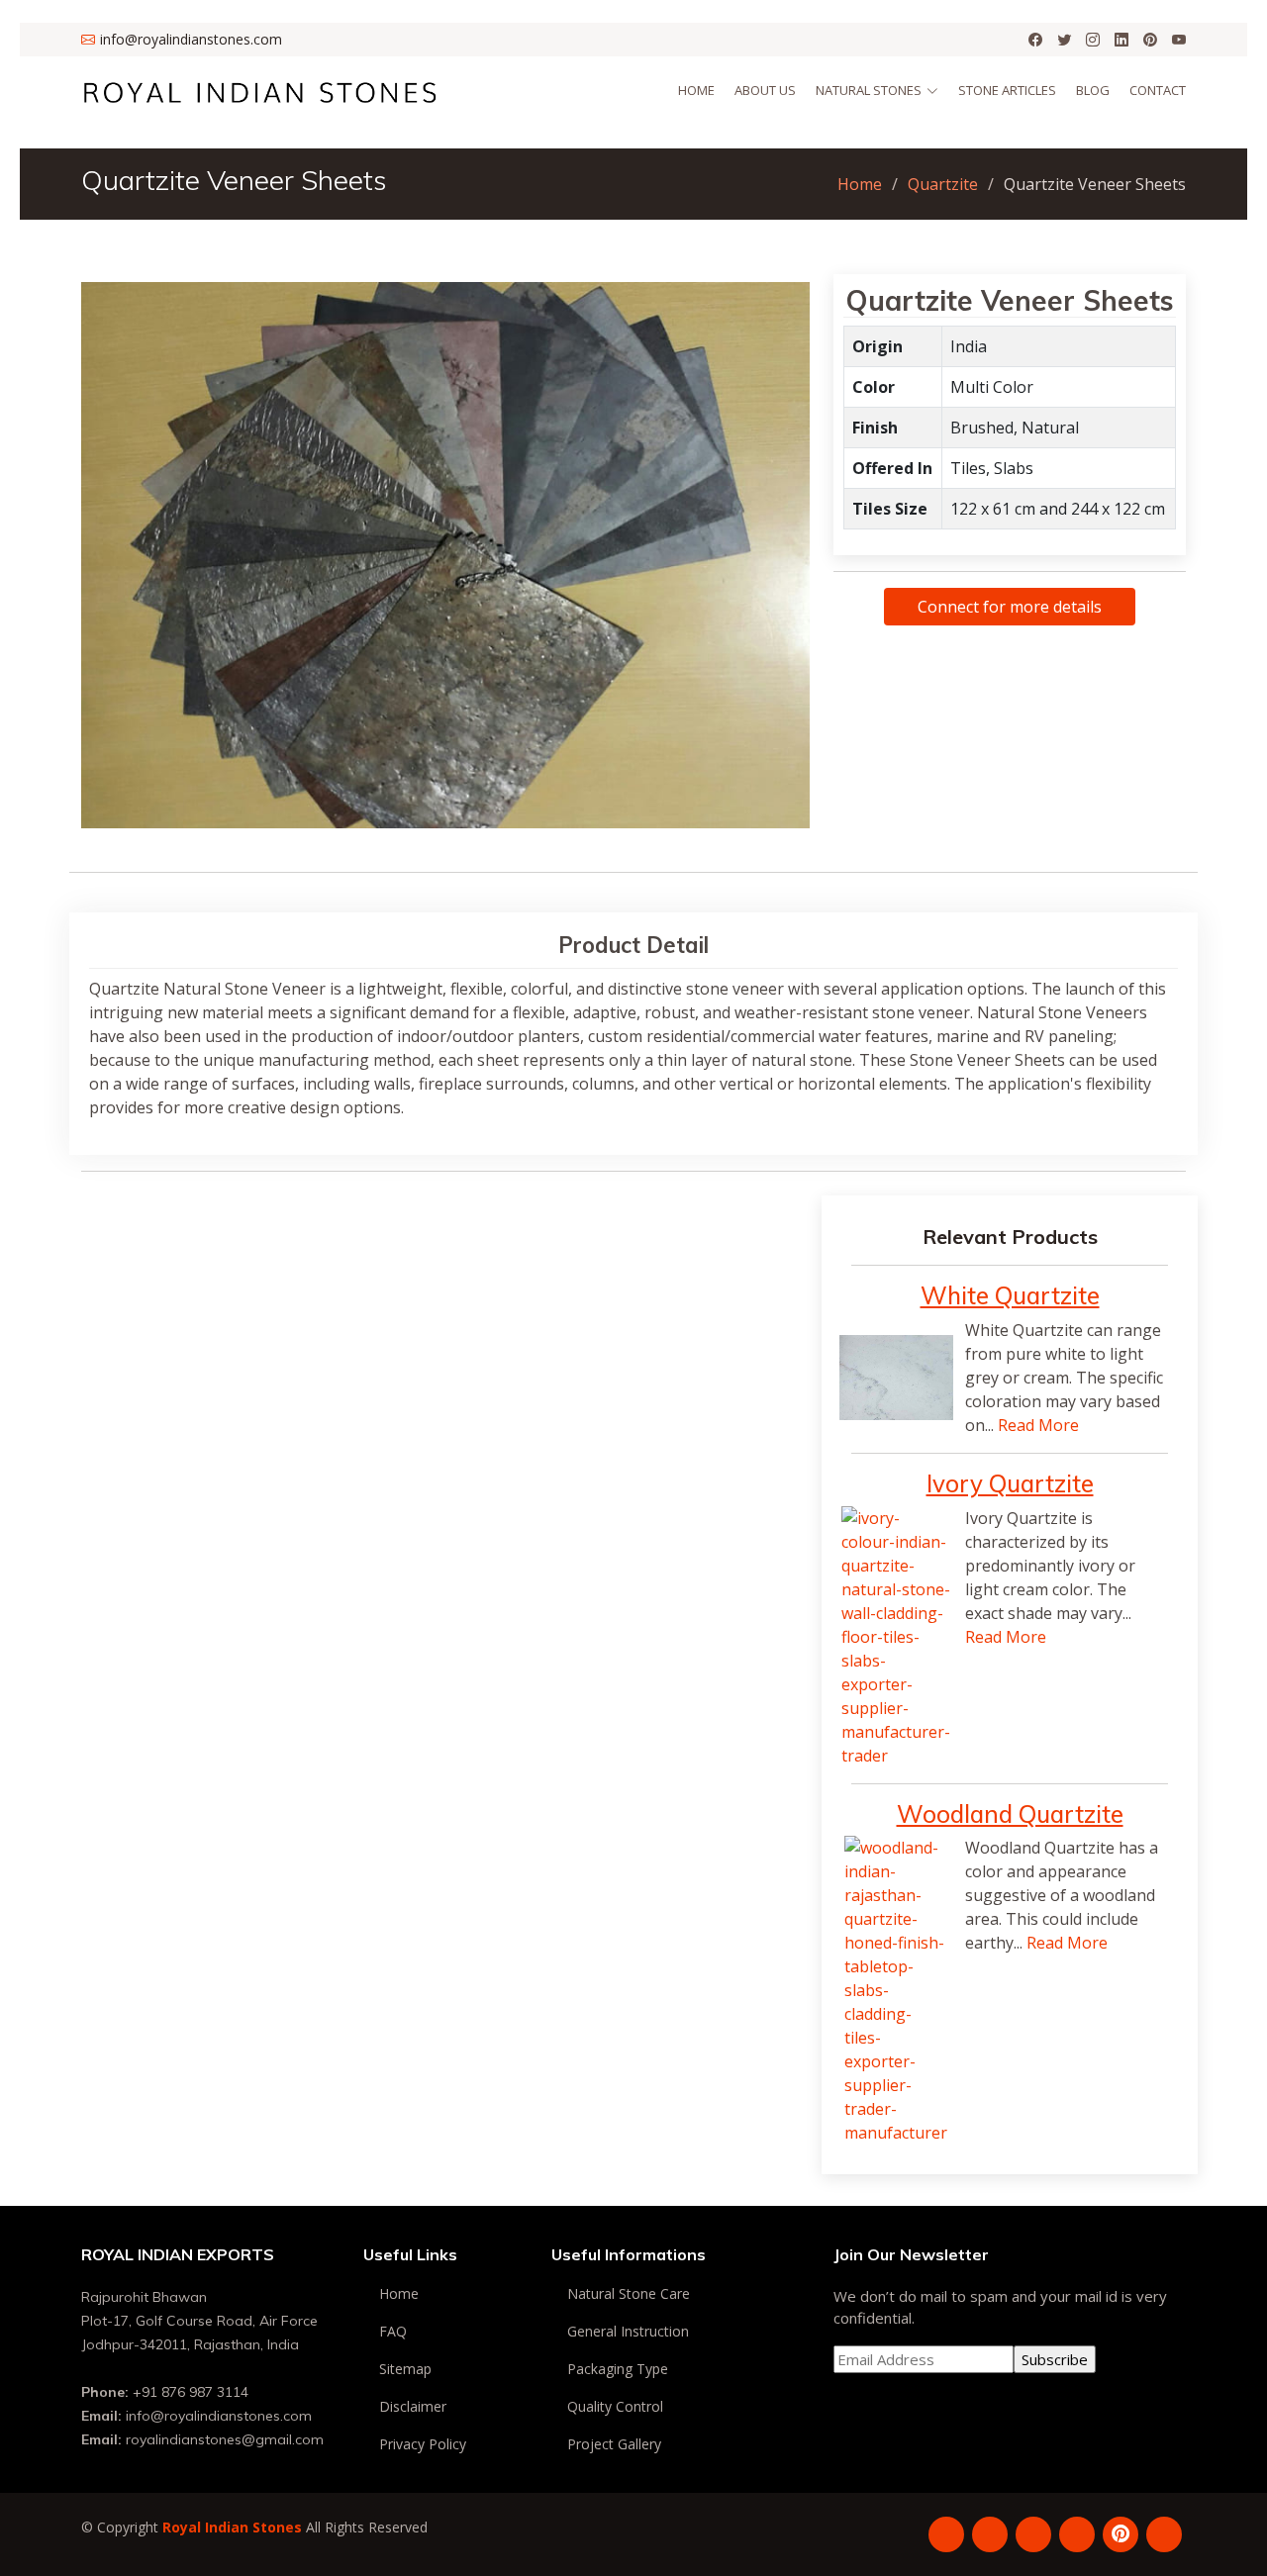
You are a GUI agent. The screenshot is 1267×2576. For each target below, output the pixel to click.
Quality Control (615, 2407)
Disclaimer (413, 2407)
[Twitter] (1064, 40)
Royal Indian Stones (232, 2527)
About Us (765, 90)
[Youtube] (1179, 40)
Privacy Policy (423, 2444)
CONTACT (1158, 90)
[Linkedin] (1121, 40)
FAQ (393, 2332)
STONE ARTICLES (1007, 90)
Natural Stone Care (629, 2294)
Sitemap (405, 2369)
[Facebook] (1035, 40)
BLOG (1093, 90)
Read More (1038, 1425)
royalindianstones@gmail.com (225, 2439)
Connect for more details (1010, 607)
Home (696, 90)
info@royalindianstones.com (219, 2416)
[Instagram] (1093, 40)
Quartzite (943, 184)
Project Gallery (614, 2444)
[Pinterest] (1150, 40)
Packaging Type (618, 2369)
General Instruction (628, 2332)
